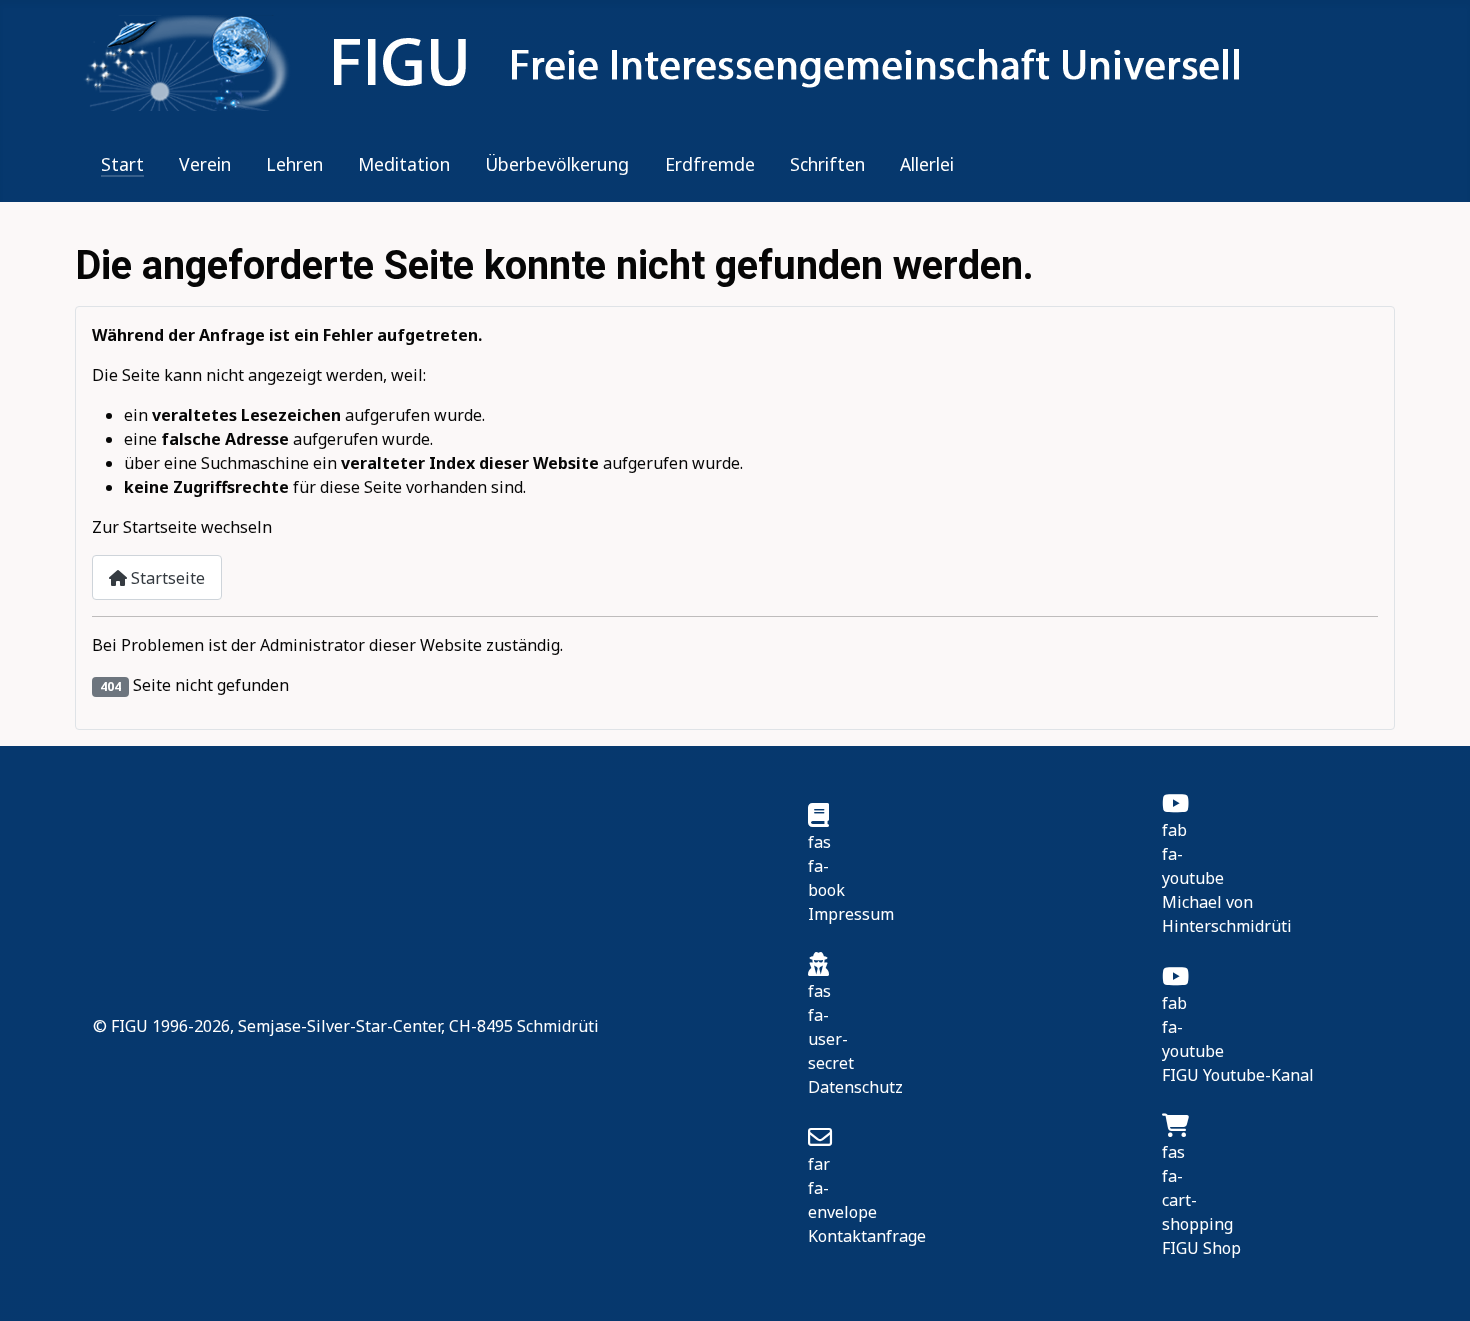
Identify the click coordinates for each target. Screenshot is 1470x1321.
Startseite (166, 578)
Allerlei (927, 164)
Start (122, 164)
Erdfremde (710, 164)
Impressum (851, 914)
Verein (205, 164)
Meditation (404, 164)
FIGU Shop (1201, 1248)
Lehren (294, 164)
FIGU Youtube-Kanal (1238, 1075)
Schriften (827, 164)
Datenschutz (855, 1087)
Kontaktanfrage (867, 1236)
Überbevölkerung (557, 164)
